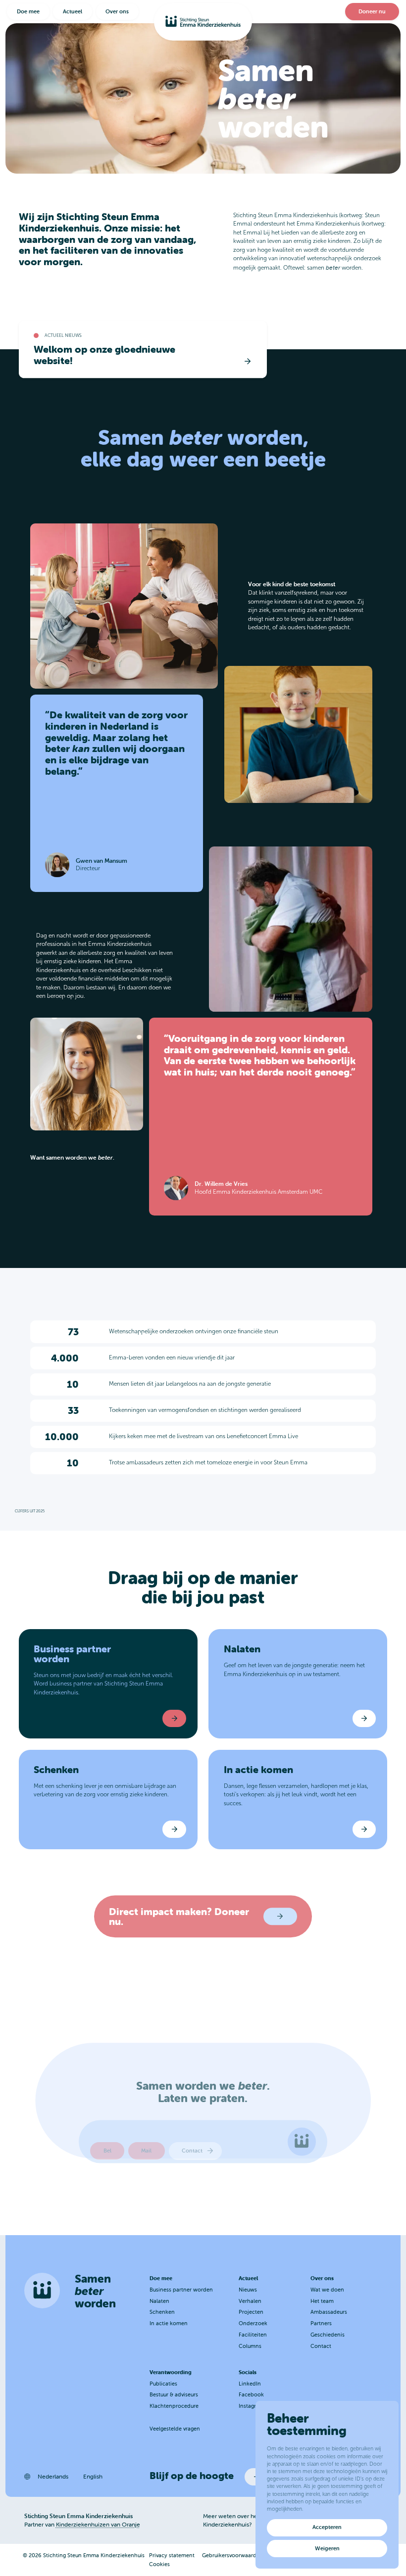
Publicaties (163, 2384)
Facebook (251, 2394)
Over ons (117, 11)
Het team (322, 2301)
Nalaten (159, 2301)
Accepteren (327, 2527)
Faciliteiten (253, 2335)
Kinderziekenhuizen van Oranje (98, 2524)
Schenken (162, 2312)
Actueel (73, 11)
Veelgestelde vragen (175, 2429)
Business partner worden (181, 2290)
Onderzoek (253, 2323)
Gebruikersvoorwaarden (232, 2555)
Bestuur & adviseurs (174, 2394)
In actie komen (169, 2323)
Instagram (251, 2406)
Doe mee (28, 11)
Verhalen (250, 2301)
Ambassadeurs (329, 2312)
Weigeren (327, 2548)
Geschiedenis (328, 2335)
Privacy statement (172, 2555)
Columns (250, 2346)
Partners (321, 2323)
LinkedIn (250, 2384)
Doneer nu (372, 11)
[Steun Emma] (203, 22)
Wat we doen (327, 2290)
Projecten (251, 2312)
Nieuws (248, 2290)
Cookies (159, 2564)
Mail (146, 2151)
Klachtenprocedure (174, 2406)
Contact (193, 2151)
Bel (107, 2151)
